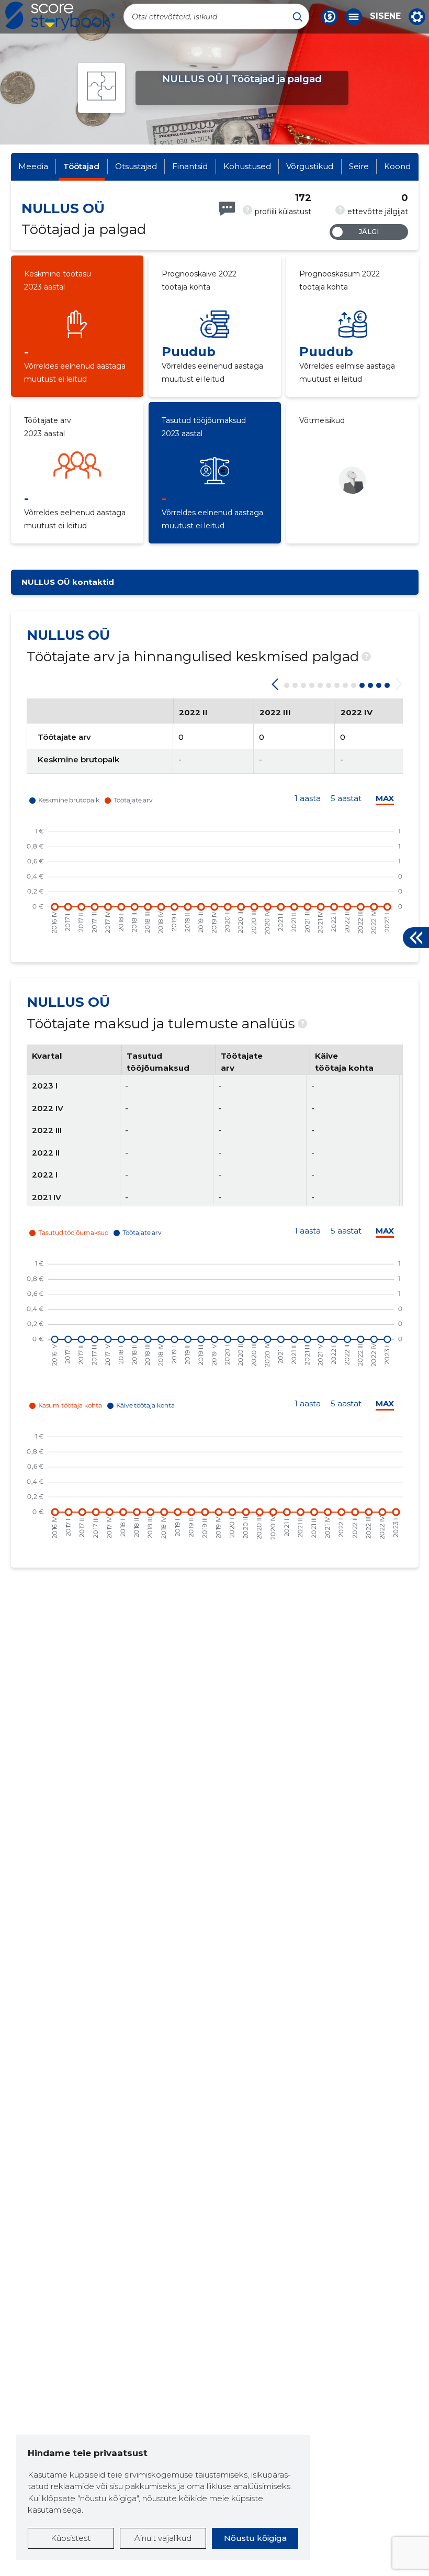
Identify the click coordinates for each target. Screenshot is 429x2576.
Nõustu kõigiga (255, 2538)
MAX (385, 798)
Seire (359, 166)
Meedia (33, 166)
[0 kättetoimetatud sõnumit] (227, 209)
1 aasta (308, 798)
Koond (397, 166)
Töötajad (81, 166)
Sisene (385, 16)
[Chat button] (330, 17)
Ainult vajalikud (163, 2538)
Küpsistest (71, 2538)
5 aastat (346, 798)
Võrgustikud (310, 166)
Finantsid (190, 166)
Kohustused (247, 166)
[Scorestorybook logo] (60, 16)
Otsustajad (136, 166)
